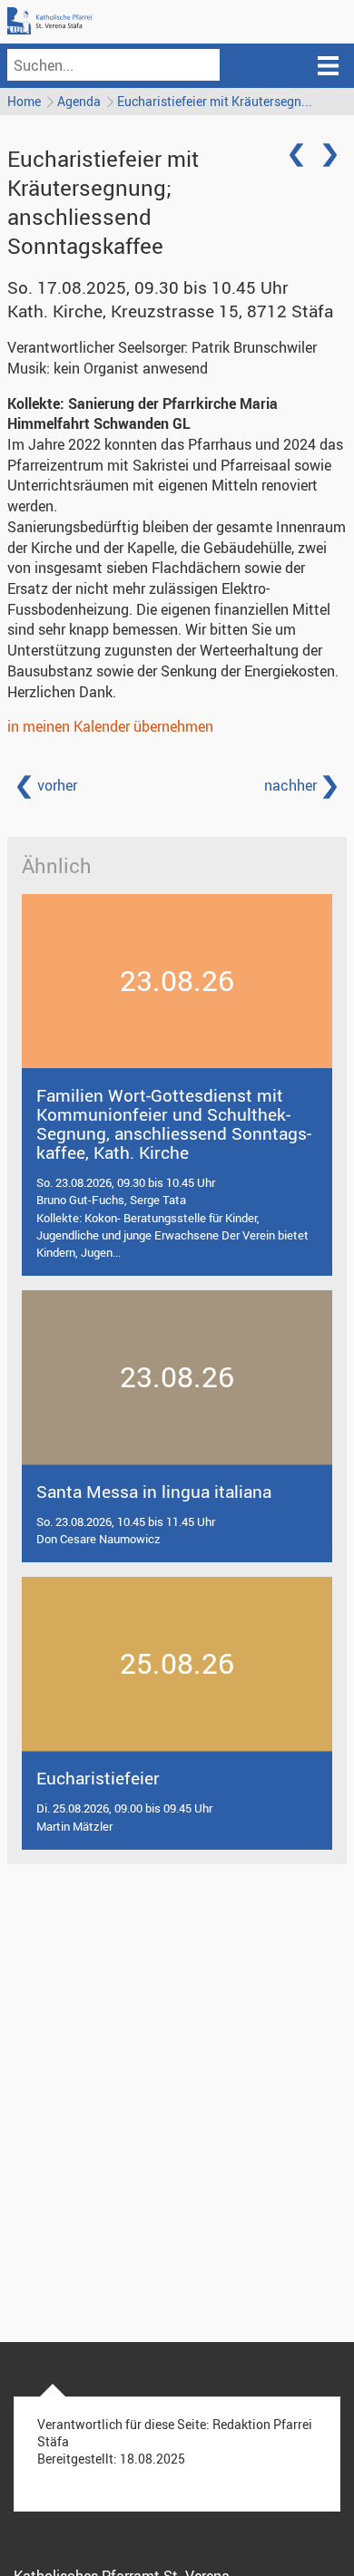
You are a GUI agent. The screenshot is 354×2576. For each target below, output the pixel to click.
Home (24, 101)
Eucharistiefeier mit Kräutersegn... (215, 101)
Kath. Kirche (170, 311)
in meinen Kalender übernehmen (110, 726)
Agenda (79, 101)
